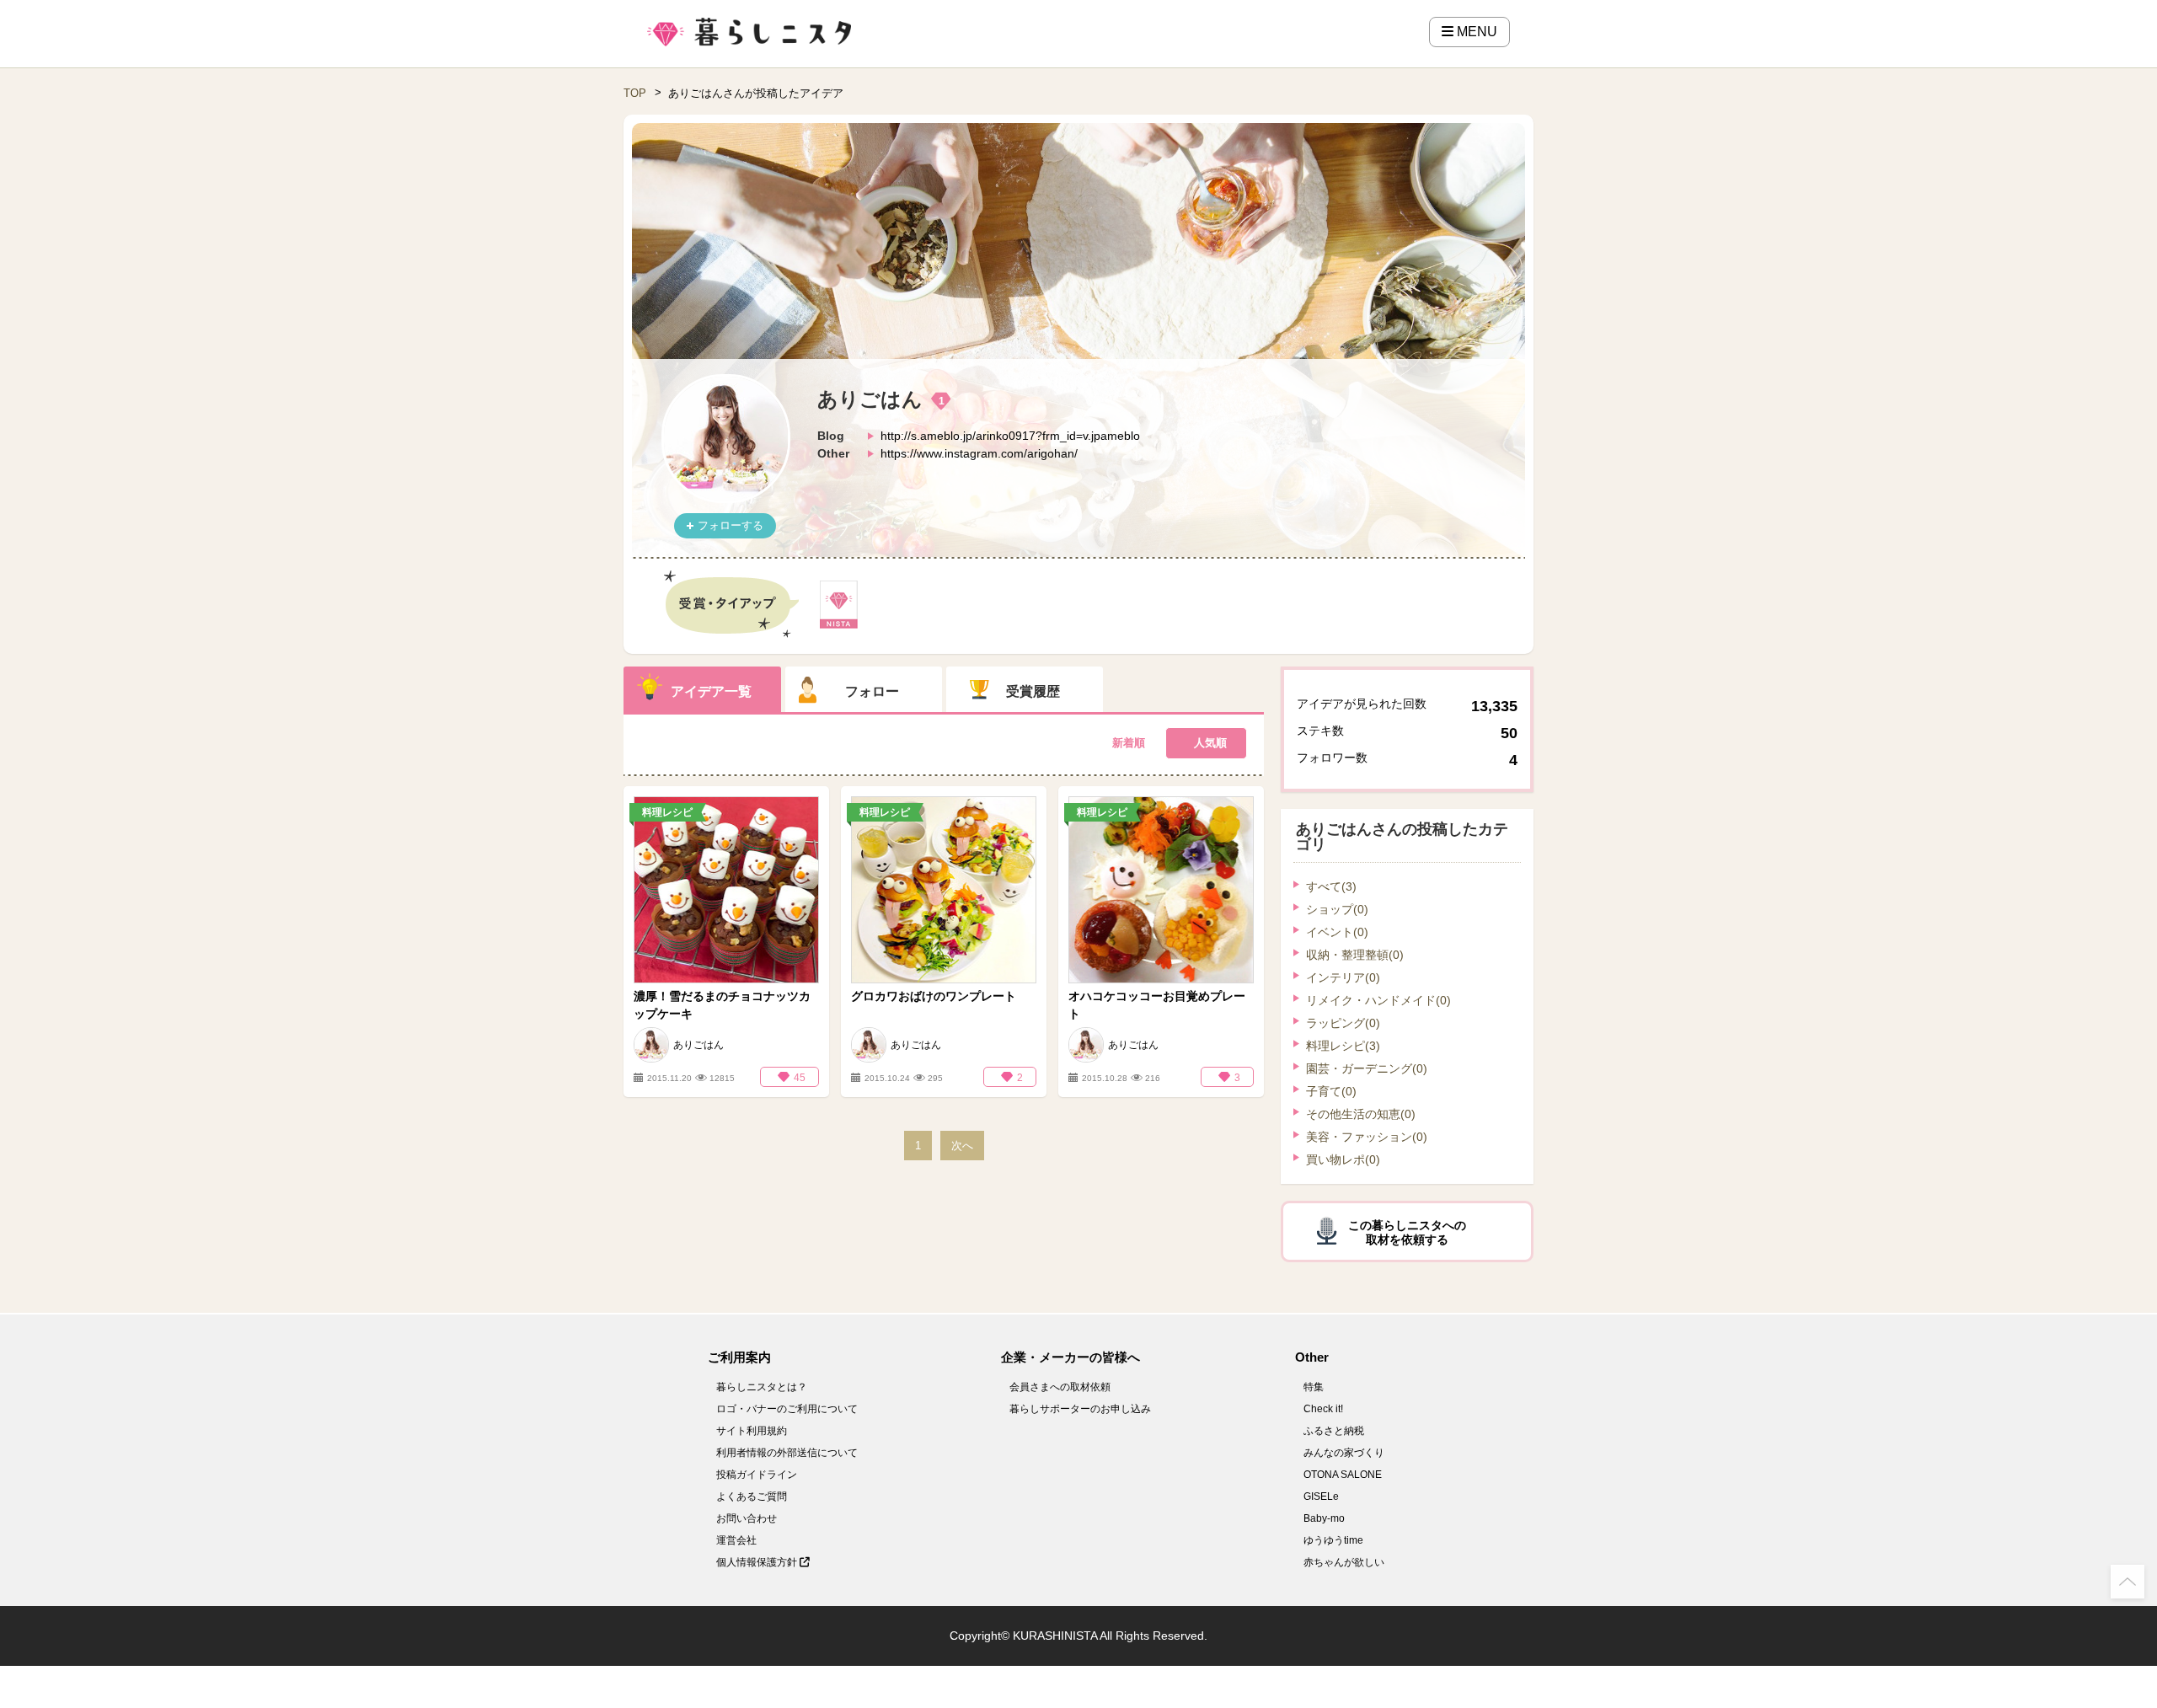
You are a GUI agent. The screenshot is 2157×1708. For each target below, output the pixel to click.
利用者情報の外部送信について (787, 1453)
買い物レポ (1343, 1159)
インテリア (1343, 977)
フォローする (731, 525)
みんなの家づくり (1344, 1453)
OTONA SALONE (1343, 1475)
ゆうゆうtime (1333, 1540)
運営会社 (736, 1540)
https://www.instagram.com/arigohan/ (979, 453)
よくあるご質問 (752, 1497)
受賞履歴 (1033, 691)
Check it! (1323, 1409)
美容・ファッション (1367, 1137)
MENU (1475, 32)
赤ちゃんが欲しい (1344, 1562)
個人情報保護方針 (758, 1562)
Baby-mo (1324, 1518)
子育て (1331, 1091)
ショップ (1337, 909)
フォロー (872, 691)
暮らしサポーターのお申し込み (1080, 1409)
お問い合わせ (747, 1518)
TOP (635, 93)
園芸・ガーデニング (1367, 1068)
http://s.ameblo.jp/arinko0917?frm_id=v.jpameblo (1010, 436)
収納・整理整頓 (1355, 955)
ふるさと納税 (1334, 1431)
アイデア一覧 (711, 691)
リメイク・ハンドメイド (1378, 1000)
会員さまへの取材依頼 (1060, 1387)
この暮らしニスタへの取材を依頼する (1407, 1232)
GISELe (1321, 1497)
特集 (1314, 1387)
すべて (1331, 886)
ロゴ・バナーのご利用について (787, 1409)
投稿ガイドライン (757, 1475)
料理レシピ (1343, 1046)
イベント (1337, 932)
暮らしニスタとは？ (762, 1387)
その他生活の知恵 (1361, 1114)
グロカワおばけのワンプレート (934, 996)
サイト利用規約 (752, 1431)
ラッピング (1343, 1023)
